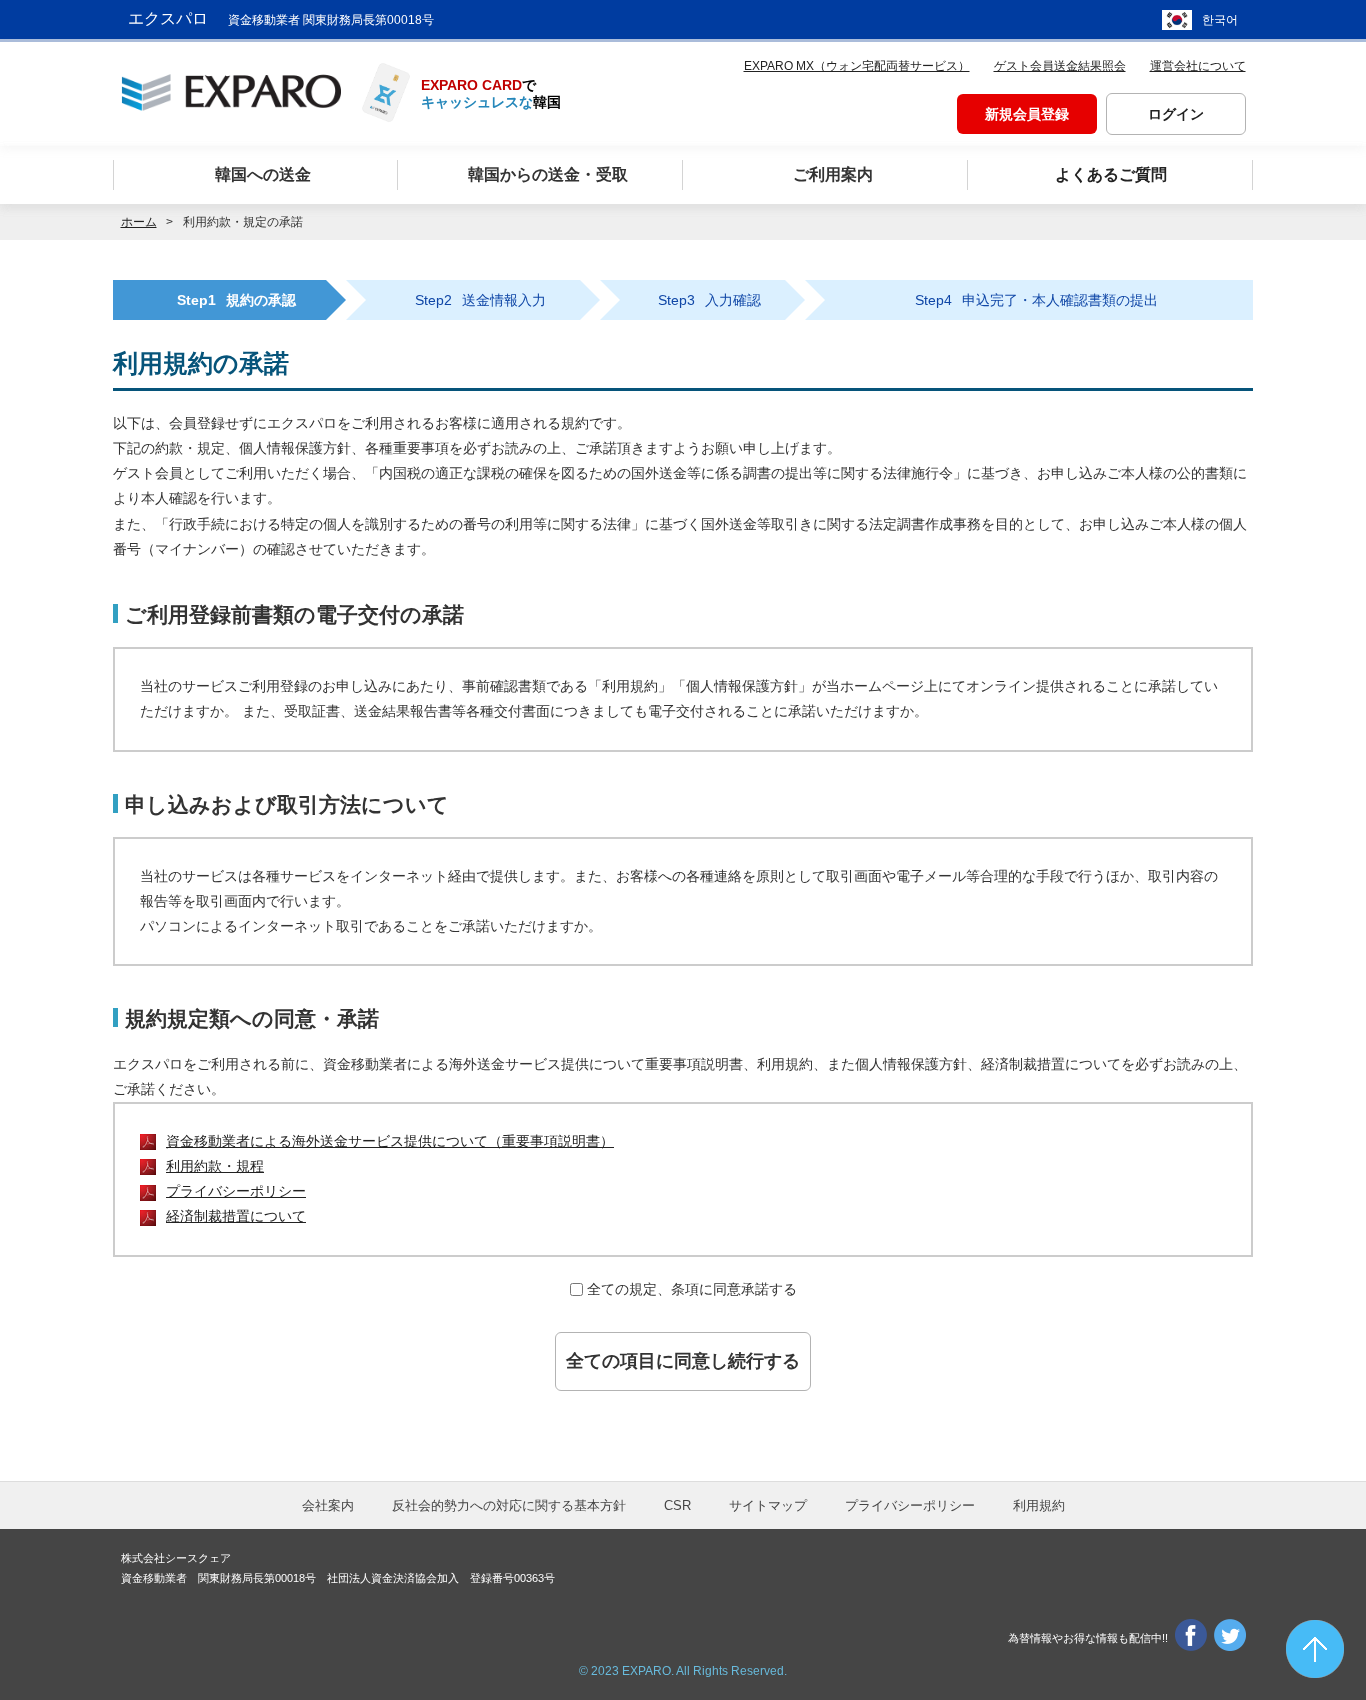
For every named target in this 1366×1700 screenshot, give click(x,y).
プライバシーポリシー (236, 1191)
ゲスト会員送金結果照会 (1060, 66)
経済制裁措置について (236, 1216)
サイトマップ (768, 1505)
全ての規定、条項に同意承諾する (692, 1289)
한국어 (1220, 20)
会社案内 (328, 1505)
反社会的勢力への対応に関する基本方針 (509, 1505)
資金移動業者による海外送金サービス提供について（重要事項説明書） (390, 1141)
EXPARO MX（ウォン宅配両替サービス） (857, 66)
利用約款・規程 (215, 1166)
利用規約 (1039, 1505)
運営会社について (1198, 66)
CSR (677, 1505)
